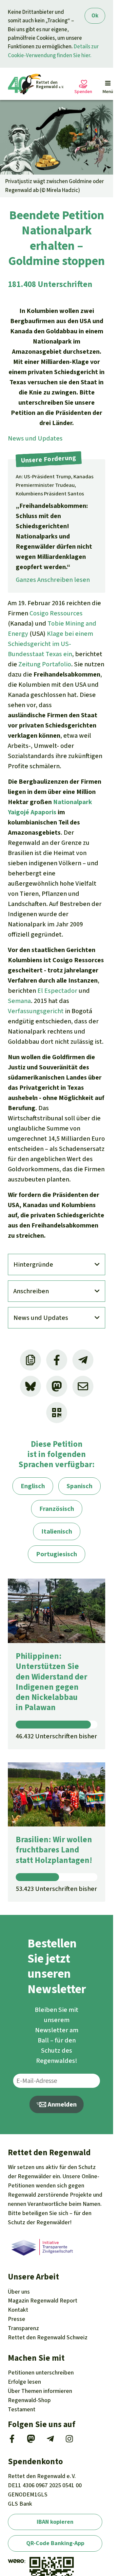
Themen (40, 2391)
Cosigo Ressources (56, 613)
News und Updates (35, 438)
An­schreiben (31, 1291)
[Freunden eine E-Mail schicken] (83, 1386)
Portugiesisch (57, 1554)
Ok (95, 16)
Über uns (19, 2292)
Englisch (33, 1486)
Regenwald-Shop (29, 2400)
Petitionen (41, 2373)
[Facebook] (12, 2441)
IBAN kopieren (55, 2522)
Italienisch (57, 1531)
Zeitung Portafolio (45, 664)
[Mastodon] (31, 2441)
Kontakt (18, 2310)
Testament (22, 2409)
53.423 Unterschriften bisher (56, 1889)
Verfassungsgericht (36, 1011)
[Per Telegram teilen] (83, 1360)
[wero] (16, 2561)
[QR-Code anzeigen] (57, 1413)
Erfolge (24, 2382)
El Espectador (57, 991)
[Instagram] (69, 2441)
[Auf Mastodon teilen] (57, 1386)
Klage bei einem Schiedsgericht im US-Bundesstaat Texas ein (50, 644)
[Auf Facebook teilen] (57, 1360)
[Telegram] (50, 2441)
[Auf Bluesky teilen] (30, 1386)
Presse (17, 2319)
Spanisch (79, 1486)
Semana (19, 1001)
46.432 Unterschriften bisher (56, 1736)
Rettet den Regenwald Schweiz (48, 2337)
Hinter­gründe (33, 1264)
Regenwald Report (43, 2301)
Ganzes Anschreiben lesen (53, 580)
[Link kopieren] (30, 1360)
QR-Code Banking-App (55, 2543)
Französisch (57, 1509)
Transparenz (23, 2328)
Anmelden (61, 2104)
